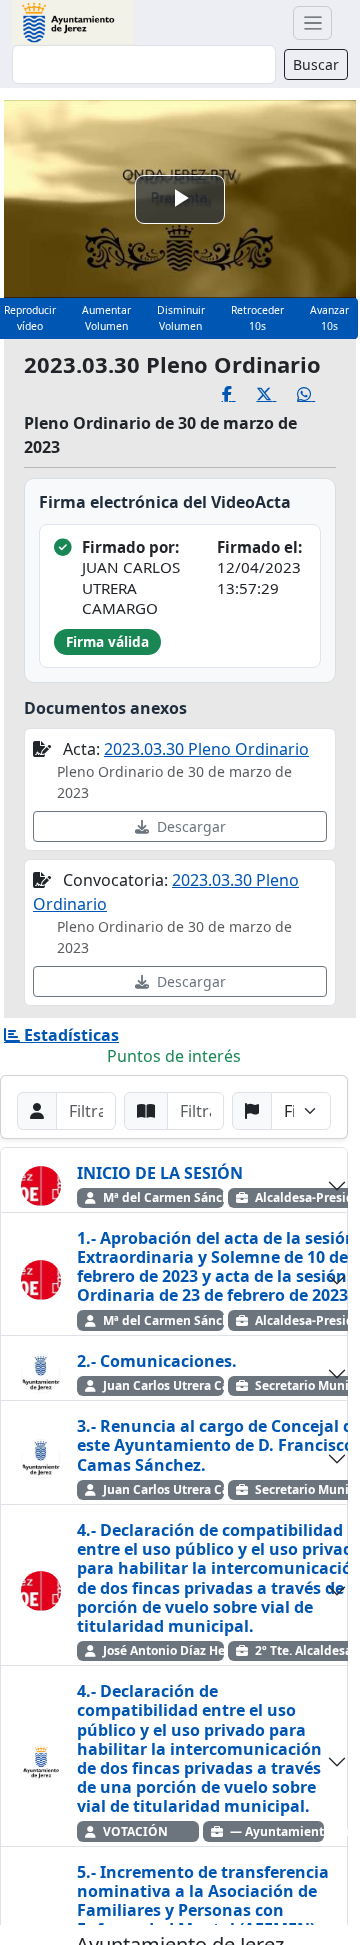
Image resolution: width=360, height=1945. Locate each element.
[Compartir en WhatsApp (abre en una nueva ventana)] (316, 394)
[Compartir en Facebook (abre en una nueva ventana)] (239, 394)
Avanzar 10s (329, 318)
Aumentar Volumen (106, 318)
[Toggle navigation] (312, 23)
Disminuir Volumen (181, 318)
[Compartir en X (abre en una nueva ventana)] (276, 394)
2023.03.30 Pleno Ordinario (206, 749)
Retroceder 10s (257, 318)
